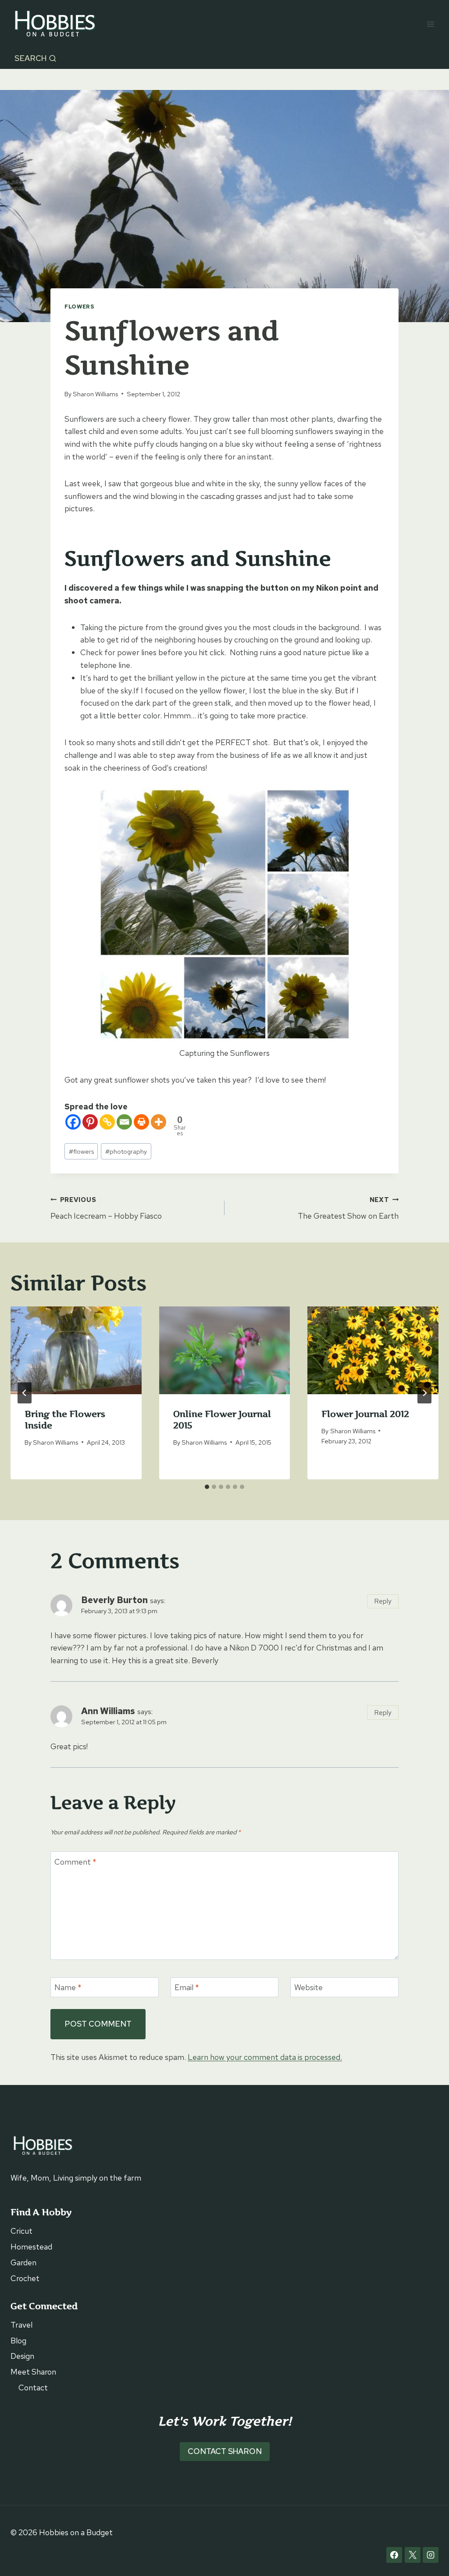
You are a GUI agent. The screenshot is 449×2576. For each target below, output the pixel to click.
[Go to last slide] (25, 1393)
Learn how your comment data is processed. (265, 2057)
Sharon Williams (95, 394)
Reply (383, 1601)
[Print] (141, 1122)
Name (68, 1987)
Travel (21, 2325)
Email (187, 1987)
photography (126, 1151)
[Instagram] (431, 2555)
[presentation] (76, 1350)
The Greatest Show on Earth (348, 1208)
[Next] (424, 1393)
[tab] (207, 1487)
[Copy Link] (107, 1122)
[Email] (124, 1122)
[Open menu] (430, 24)
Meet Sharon (33, 2372)
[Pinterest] (90, 1122)
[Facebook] (73, 1122)
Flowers (79, 307)
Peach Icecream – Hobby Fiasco (106, 1208)
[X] (413, 2555)
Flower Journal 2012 (365, 1414)
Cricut (21, 2231)
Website (308, 1987)
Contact (33, 2388)
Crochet (25, 2278)
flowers (81, 1151)
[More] (159, 1122)
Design (22, 2356)
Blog (18, 2341)
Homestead (31, 2247)
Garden (23, 2262)
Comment (75, 1862)
